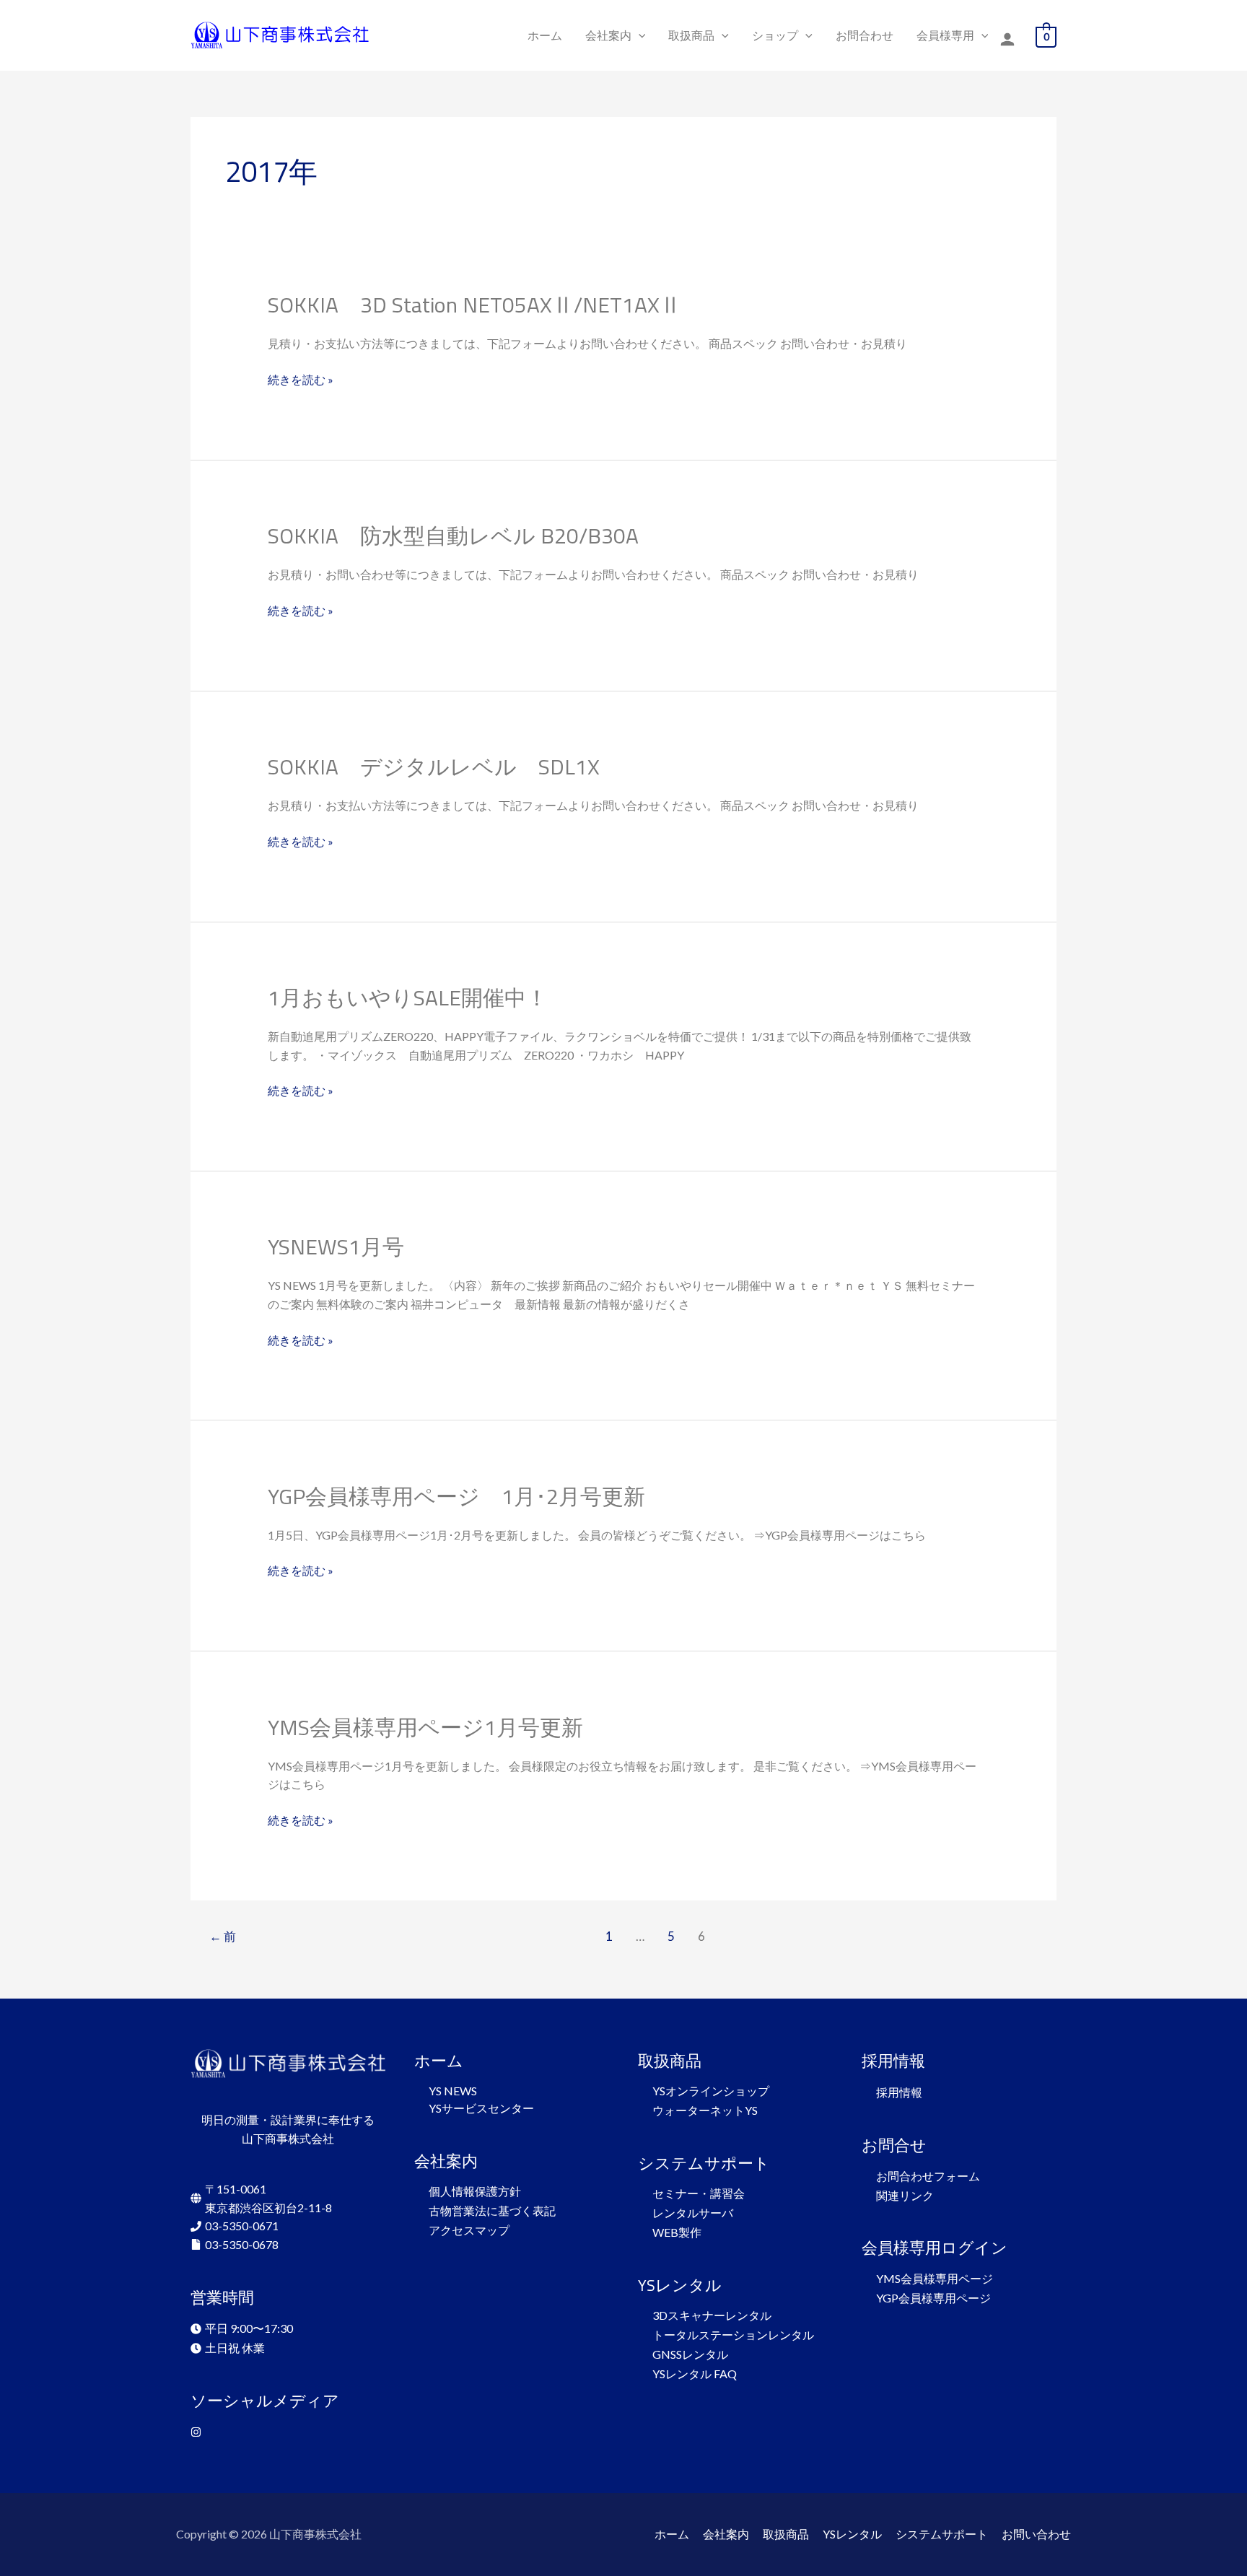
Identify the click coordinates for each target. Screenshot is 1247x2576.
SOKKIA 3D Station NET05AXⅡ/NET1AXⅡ (474, 305)
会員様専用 (945, 35)
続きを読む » (301, 378)
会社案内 (608, 35)
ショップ (775, 35)
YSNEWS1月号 (336, 1246)
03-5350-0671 (242, 2226)
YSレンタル (852, 2534)
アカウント (1007, 40)
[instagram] (198, 2432)
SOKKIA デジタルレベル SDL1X (434, 767)
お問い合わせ (1036, 2534)
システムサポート (942, 2534)
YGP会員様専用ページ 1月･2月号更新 (456, 1496)
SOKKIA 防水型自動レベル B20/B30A (453, 536)
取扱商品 (691, 35)
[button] (639, 35)
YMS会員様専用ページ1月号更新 (425, 1727)
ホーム (545, 35)
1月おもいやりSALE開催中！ (408, 997)
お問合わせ (865, 35)
